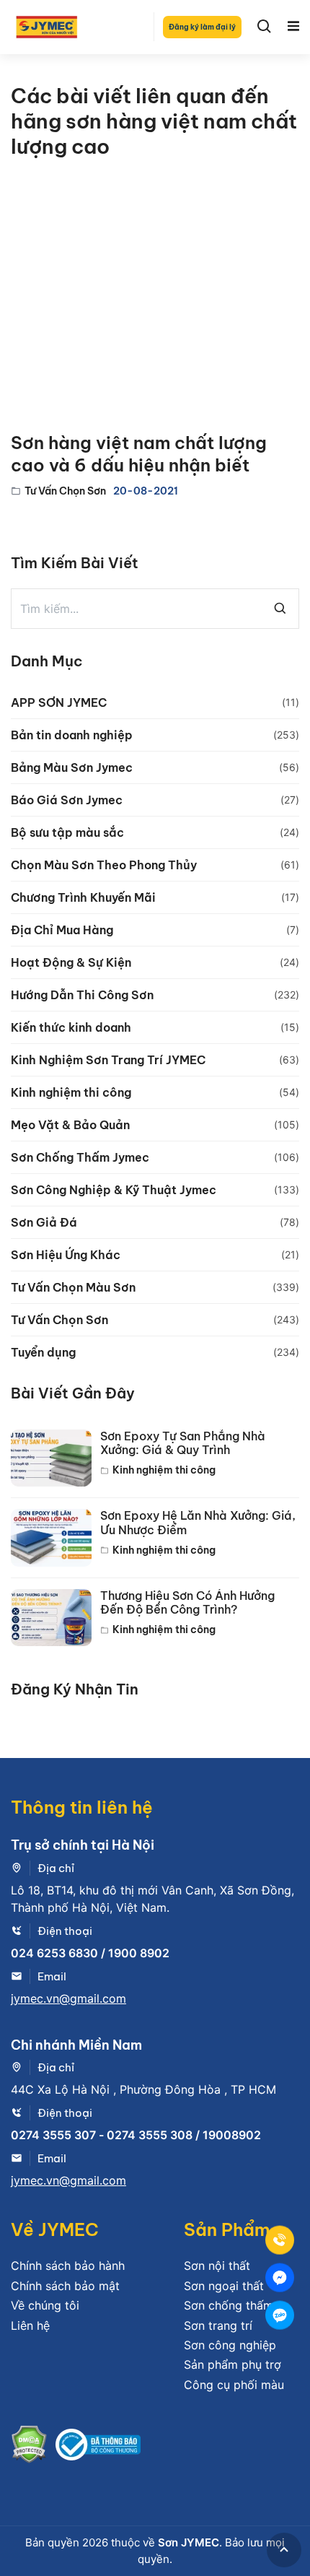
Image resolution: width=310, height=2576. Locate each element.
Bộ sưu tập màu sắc (67, 832)
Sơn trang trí (218, 2325)
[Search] (265, 27)
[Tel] (280, 2240)
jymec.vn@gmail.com (68, 1998)
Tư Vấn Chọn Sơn (65, 491)
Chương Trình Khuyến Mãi (83, 897)
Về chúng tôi (45, 2305)
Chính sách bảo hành (68, 2266)
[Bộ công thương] (98, 2447)
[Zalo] (280, 2315)
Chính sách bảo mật (65, 2286)
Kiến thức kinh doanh (71, 1027)
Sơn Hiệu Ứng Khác (66, 1255)
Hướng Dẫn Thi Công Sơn (82, 995)
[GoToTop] (284, 2550)
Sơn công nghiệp (230, 2345)
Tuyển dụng (43, 1352)
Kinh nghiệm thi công (71, 1092)
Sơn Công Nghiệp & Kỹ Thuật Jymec (114, 1190)
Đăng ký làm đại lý (202, 27)
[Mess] (280, 2278)
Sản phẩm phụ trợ (232, 2364)
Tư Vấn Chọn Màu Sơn (73, 1287)
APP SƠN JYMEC (59, 702)
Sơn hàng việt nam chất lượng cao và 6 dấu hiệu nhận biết (139, 454)
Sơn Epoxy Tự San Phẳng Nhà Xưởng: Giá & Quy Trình (183, 1443)
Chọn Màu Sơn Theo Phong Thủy (104, 865)
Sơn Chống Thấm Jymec (80, 1157)
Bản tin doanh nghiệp (72, 735)
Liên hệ (30, 2325)
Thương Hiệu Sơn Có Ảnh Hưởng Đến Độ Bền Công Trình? (187, 1603)
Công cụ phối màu (234, 2385)
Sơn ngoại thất (224, 2286)
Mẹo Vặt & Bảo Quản (70, 1125)
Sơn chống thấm (229, 2305)
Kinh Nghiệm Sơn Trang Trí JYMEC (108, 1060)
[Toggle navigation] (293, 27)
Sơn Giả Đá (44, 1222)
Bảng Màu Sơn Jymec (72, 767)
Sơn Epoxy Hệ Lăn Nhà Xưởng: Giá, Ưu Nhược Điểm (198, 1523)
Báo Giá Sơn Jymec (67, 800)
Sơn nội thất (217, 2266)
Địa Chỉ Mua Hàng (62, 930)
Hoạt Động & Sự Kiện (71, 962)
